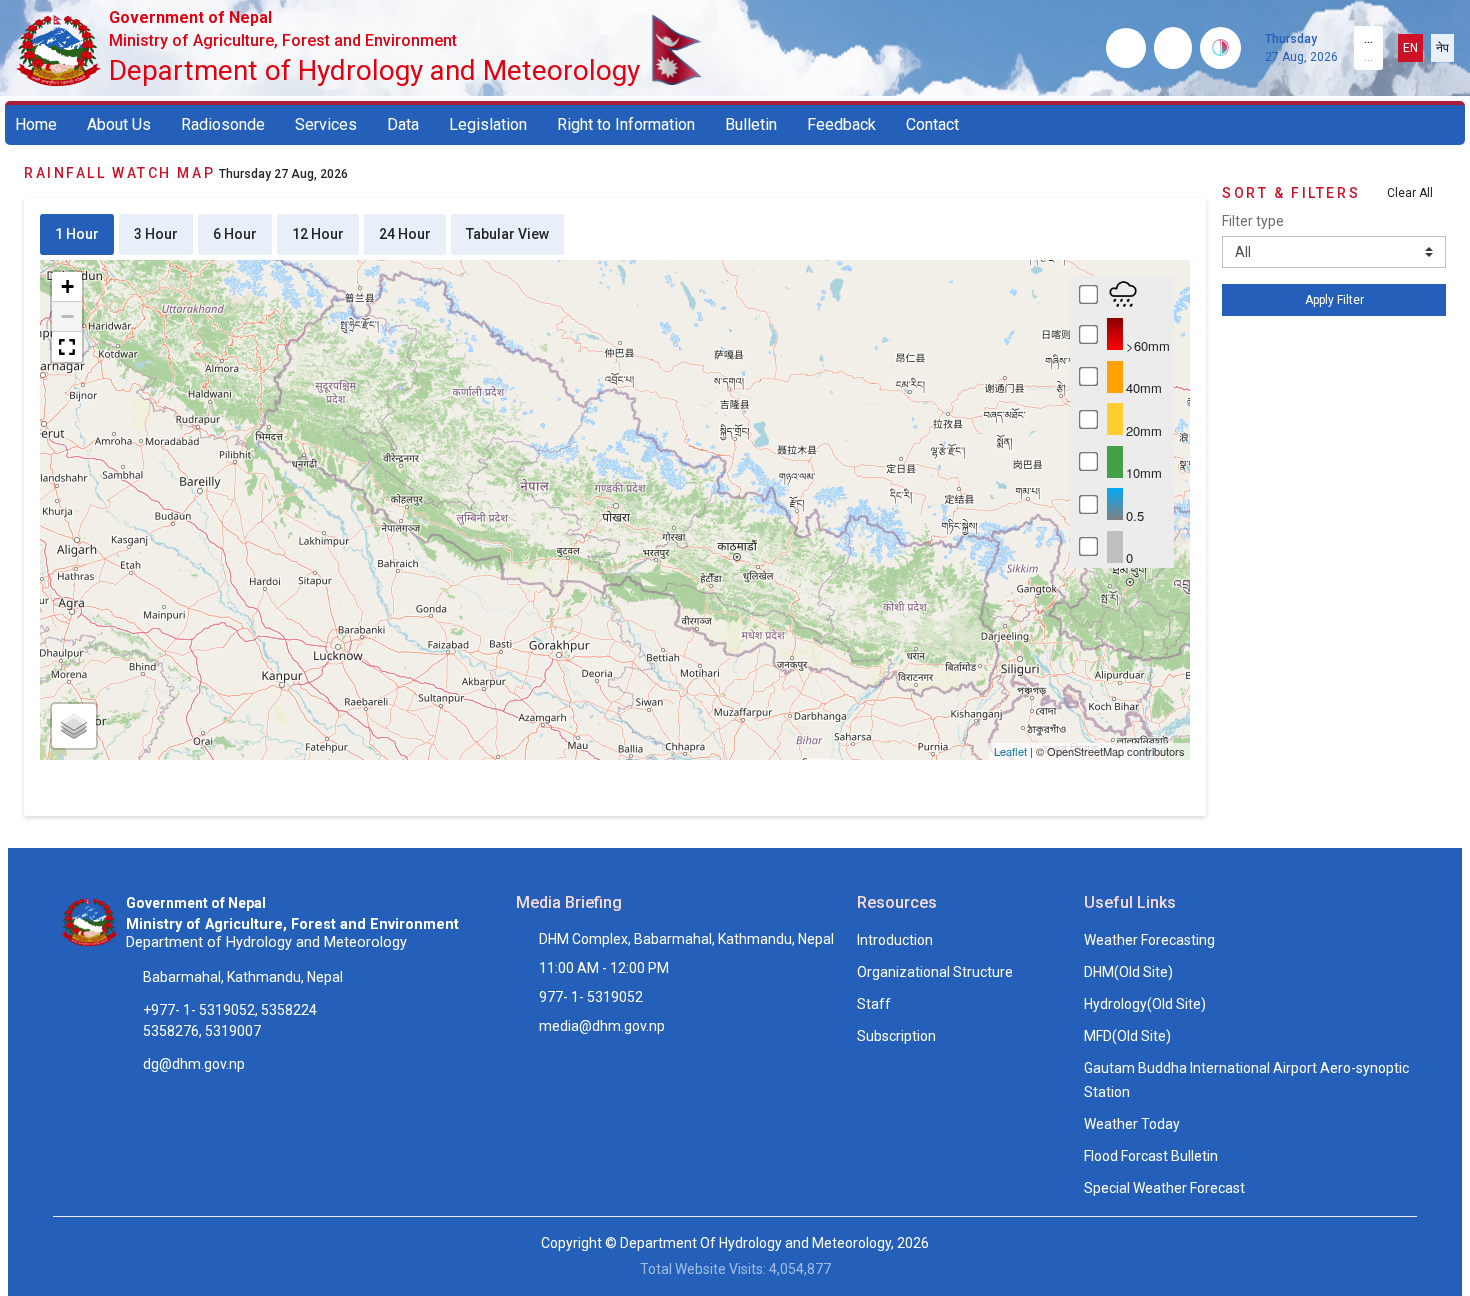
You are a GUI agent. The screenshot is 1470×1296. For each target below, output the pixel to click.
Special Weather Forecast (1164, 1188)
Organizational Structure (935, 972)
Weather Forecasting (1149, 940)
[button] (67, 347)
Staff (874, 1004)
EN (1410, 48)
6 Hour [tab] (235, 234)
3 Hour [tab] (156, 234)
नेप (1442, 48)
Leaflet (1010, 751)
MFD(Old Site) (1127, 1036)
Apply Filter (1334, 300)
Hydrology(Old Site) (1145, 1004)
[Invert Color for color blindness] (1220, 48)
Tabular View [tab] (507, 234)
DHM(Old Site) (1128, 972)
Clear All (1410, 193)
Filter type (1253, 221)
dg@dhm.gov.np (194, 1064)
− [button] (67, 316)
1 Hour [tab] (77, 234)
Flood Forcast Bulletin (1151, 1156)
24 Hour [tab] (405, 234)
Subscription (896, 1036)
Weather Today (1132, 1124)
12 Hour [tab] (318, 234)
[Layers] (74, 726)
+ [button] (67, 286)
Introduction (895, 940)
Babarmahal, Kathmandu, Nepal (243, 977)
